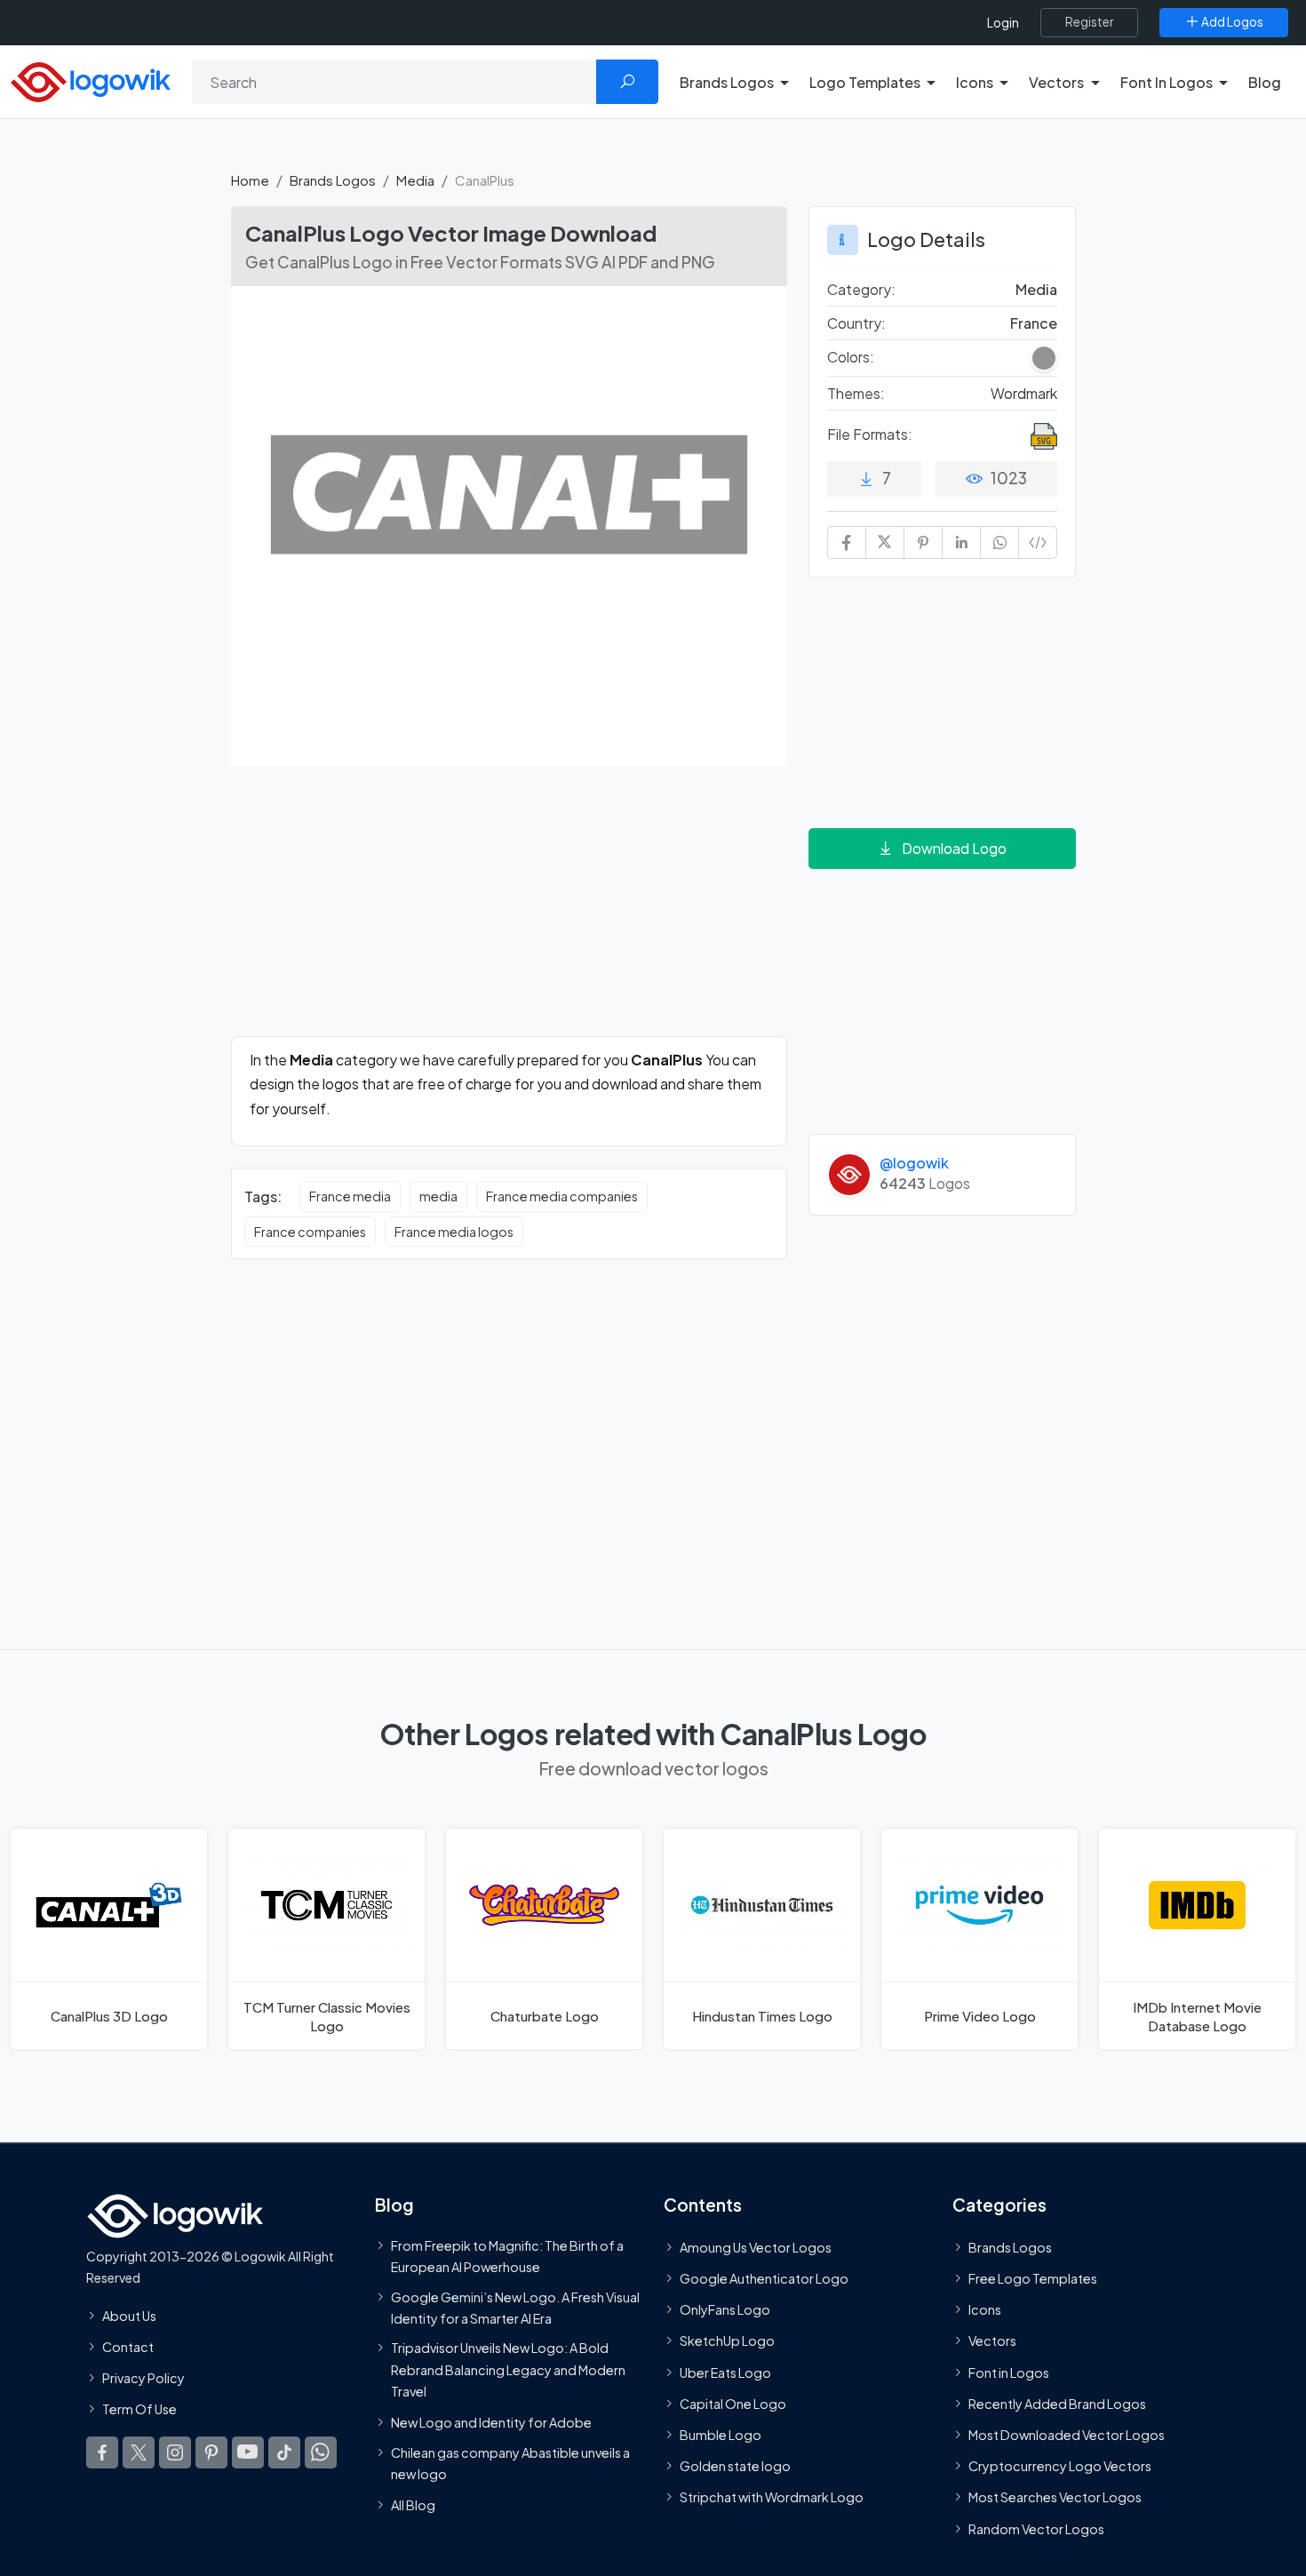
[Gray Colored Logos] (1044, 358)
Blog (1265, 82)
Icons (985, 2309)
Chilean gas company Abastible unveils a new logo (510, 2463)
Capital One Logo (733, 2404)
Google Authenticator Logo (764, 2278)
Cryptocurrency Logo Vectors (1060, 2466)
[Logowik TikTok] (284, 2453)
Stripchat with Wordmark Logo (772, 2498)
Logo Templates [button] (865, 82)
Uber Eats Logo (725, 2373)
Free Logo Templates (1033, 2278)
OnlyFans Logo (725, 2309)
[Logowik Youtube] (248, 2453)
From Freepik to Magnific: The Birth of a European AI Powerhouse (507, 2256)
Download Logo (954, 848)
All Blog (413, 2505)
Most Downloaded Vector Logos (1067, 2435)
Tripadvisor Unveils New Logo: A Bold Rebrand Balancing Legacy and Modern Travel (508, 2369)
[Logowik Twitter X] (139, 2453)
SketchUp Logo (727, 2341)
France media (350, 1196)
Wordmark (1024, 393)
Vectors (992, 2341)
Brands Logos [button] (727, 82)
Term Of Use (139, 2409)
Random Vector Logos (1036, 2529)
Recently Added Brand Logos (1057, 2404)
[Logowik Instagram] (175, 2453)
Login (1003, 23)
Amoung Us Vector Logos (756, 2247)
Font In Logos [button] (1167, 82)
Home (250, 180)
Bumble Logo (721, 2435)
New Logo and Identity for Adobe (491, 2423)
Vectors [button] (1056, 82)
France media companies (562, 1196)
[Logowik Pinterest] (211, 2453)
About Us (129, 2316)
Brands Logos (333, 180)
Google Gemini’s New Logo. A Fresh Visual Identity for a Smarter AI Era (515, 2308)
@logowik (914, 1163)
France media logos (454, 1232)
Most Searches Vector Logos (1055, 2498)
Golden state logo (735, 2466)
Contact (128, 2347)
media (438, 1196)
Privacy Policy (143, 2378)
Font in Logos (1009, 2373)
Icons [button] (975, 82)
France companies (310, 1232)
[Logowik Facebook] (102, 2453)
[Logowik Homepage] (91, 80)
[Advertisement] (509, 912)
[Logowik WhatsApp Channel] (321, 2453)
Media (415, 180)
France (1034, 323)
